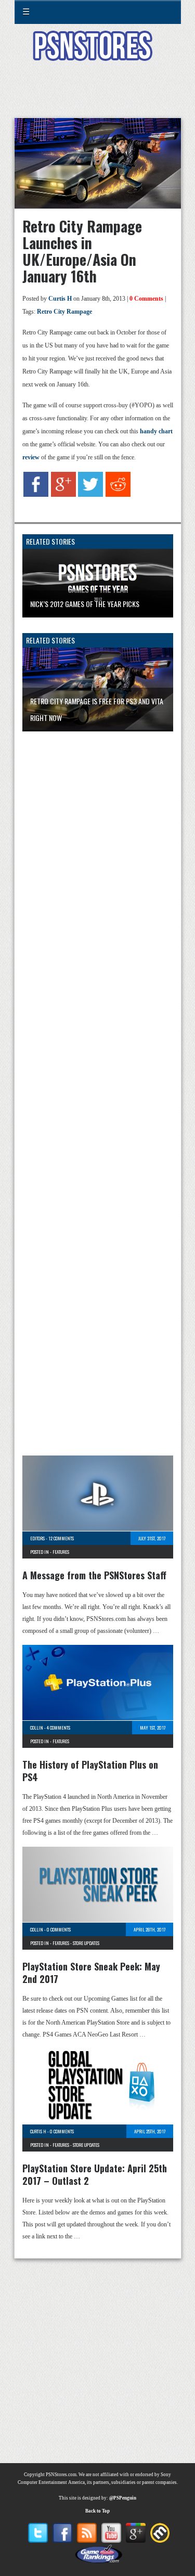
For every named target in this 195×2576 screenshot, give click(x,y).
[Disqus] (98, 877)
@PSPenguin (123, 2498)
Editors (37, 1538)
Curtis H (60, 299)
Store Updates (86, 1943)
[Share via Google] (63, 495)
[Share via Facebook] (36, 495)
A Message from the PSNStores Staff (94, 1575)
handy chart (156, 431)
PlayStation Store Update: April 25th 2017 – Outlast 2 (95, 2174)
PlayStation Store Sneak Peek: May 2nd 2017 (91, 1973)
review (31, 457)
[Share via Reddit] (118, 495)
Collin (37, 1728)
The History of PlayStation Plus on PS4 (90, 1771)
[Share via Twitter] (90, 495)
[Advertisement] (98, 96)
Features (61, 1552)
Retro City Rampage (64, 312)
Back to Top (97, 2511)
